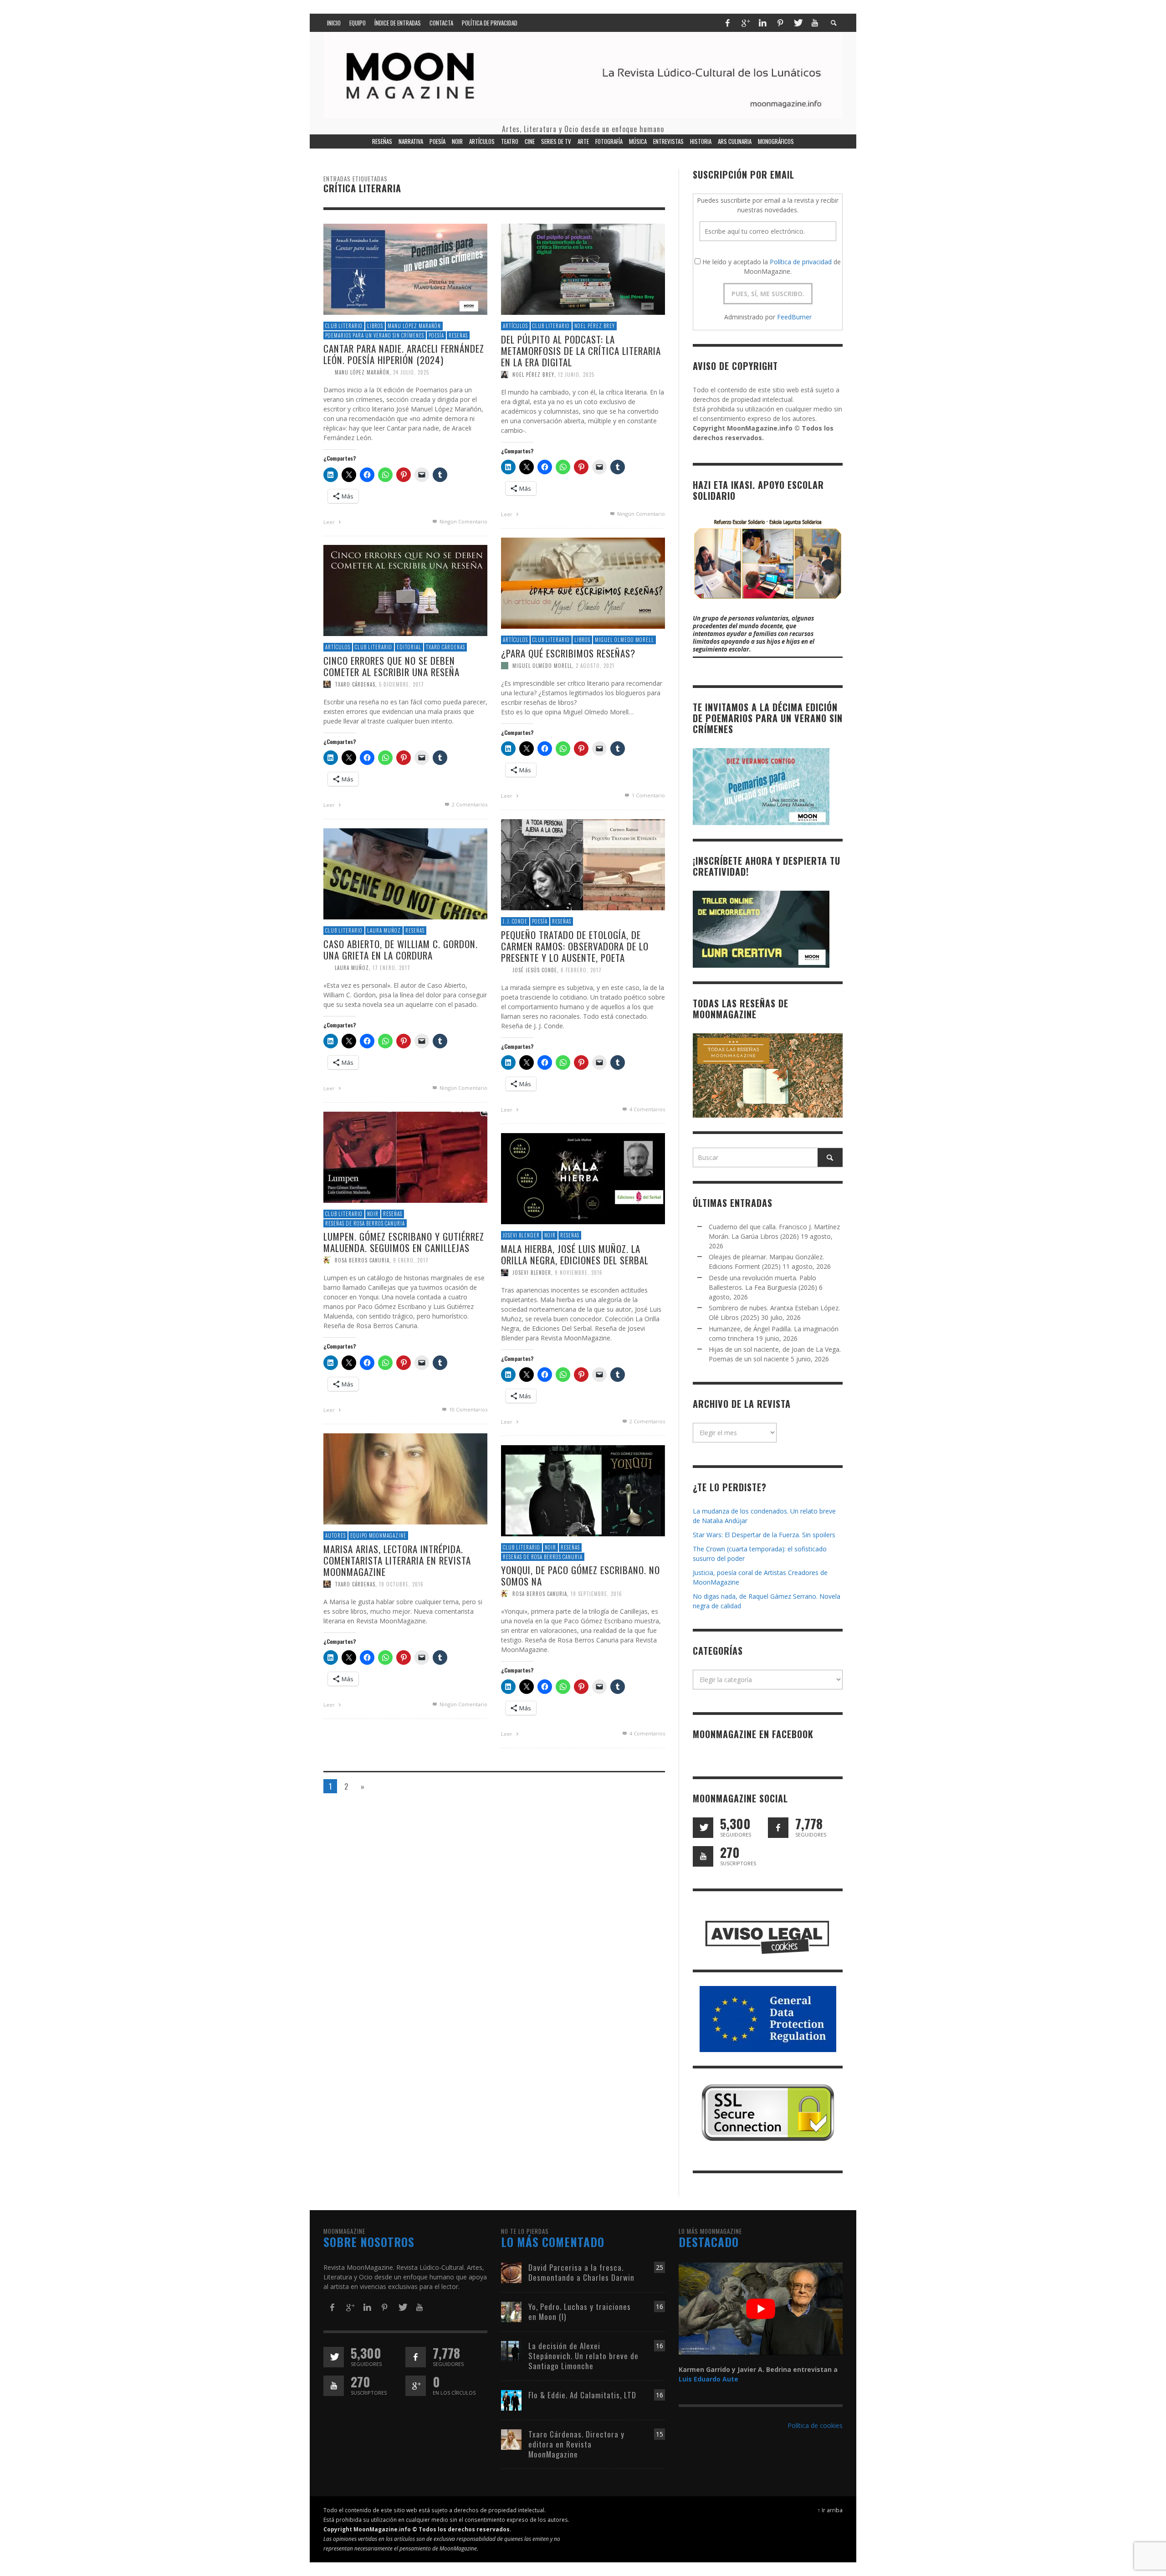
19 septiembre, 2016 (596, 1594)
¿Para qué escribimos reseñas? (568, 653)
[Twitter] (798, 23)
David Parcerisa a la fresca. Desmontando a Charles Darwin (581, 2272)
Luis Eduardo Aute (708, 2379)
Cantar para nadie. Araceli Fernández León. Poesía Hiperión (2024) (404, 354)
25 (660, 2267)
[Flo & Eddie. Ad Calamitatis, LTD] (511, 2399)
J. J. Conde (515, 921)
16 (660, 2307)
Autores (335, 1535)
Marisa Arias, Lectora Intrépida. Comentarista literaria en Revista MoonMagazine (397, 1560)
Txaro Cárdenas (445, 647)
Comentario (648, 795)
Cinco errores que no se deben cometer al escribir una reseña (391, 666)
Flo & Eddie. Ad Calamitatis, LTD (582, 2395)
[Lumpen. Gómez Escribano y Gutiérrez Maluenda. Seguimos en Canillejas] (405, 1157)
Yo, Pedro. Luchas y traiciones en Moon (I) (580, 2312)
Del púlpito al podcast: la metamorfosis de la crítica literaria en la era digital (581, 351)
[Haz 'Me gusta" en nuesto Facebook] (778, 1828)
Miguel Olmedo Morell (624, 640)
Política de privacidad (801, 262)
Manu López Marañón (414, 326)
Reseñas (458, 335)
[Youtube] (815, 23)
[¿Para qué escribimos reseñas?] (583, 582)
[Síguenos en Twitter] (703, 1828)
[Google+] (745, 23)
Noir (373, 1214)
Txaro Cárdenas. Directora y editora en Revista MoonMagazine (576, 2444)
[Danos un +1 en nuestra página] (416, 2386)
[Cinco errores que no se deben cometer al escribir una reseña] (405, 590)
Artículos (515, 326)
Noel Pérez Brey (595, 326)
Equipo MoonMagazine (378, 1535)
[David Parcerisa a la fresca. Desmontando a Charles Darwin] (511, 2272)
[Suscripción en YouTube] (703, 1856)
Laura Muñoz (384, 930)
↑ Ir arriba (830, 2510)
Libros (375, 326)
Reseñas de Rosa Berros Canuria (365, 1223)
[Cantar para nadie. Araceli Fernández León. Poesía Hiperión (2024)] (405, 269)
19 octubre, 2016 (401, 1584)
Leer (330, 522)
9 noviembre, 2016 (579, 1273)
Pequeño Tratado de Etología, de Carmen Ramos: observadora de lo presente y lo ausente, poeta (575, 946)
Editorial (409, 647)
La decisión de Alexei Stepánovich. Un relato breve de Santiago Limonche (583, 2356)
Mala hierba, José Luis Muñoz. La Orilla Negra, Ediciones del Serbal (575, 1254)
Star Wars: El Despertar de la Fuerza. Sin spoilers (764, 1535)
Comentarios (470, 804)
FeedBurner (794, 317)
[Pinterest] (780, 23)
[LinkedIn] (762, 23)
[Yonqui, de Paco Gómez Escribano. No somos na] (583, 1490)
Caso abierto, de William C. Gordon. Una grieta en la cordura (401, 949)
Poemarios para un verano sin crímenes (375, 335)
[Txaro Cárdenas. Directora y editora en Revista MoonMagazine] (511, 2439)
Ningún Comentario (463, 521)
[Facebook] (727, 23)
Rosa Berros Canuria (362, 1260)
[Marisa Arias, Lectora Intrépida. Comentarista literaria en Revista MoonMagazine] (405, 1478)
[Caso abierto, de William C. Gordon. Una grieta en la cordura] (405, 873)
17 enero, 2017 (391, 968)
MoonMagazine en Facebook (753, 1734)
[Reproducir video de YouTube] (761, 2309)
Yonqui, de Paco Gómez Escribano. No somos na (580, 1575)
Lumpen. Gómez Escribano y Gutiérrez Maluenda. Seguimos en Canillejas (404, 1242)
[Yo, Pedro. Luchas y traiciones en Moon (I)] (511, 2311)
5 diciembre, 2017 (401, 684)
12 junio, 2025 (576, 375)
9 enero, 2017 (411, 1260)
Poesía (436, 335)
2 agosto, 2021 (595, 666)
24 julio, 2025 (411, 372)
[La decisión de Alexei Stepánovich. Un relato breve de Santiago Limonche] (511, 2350)
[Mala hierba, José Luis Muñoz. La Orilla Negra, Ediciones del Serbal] (583, 1178)
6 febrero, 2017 (581, 970)
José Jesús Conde (535, 970)
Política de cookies (815, 2425)
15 (660, 2434)
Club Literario (344, 326)
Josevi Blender (521, 1235)
